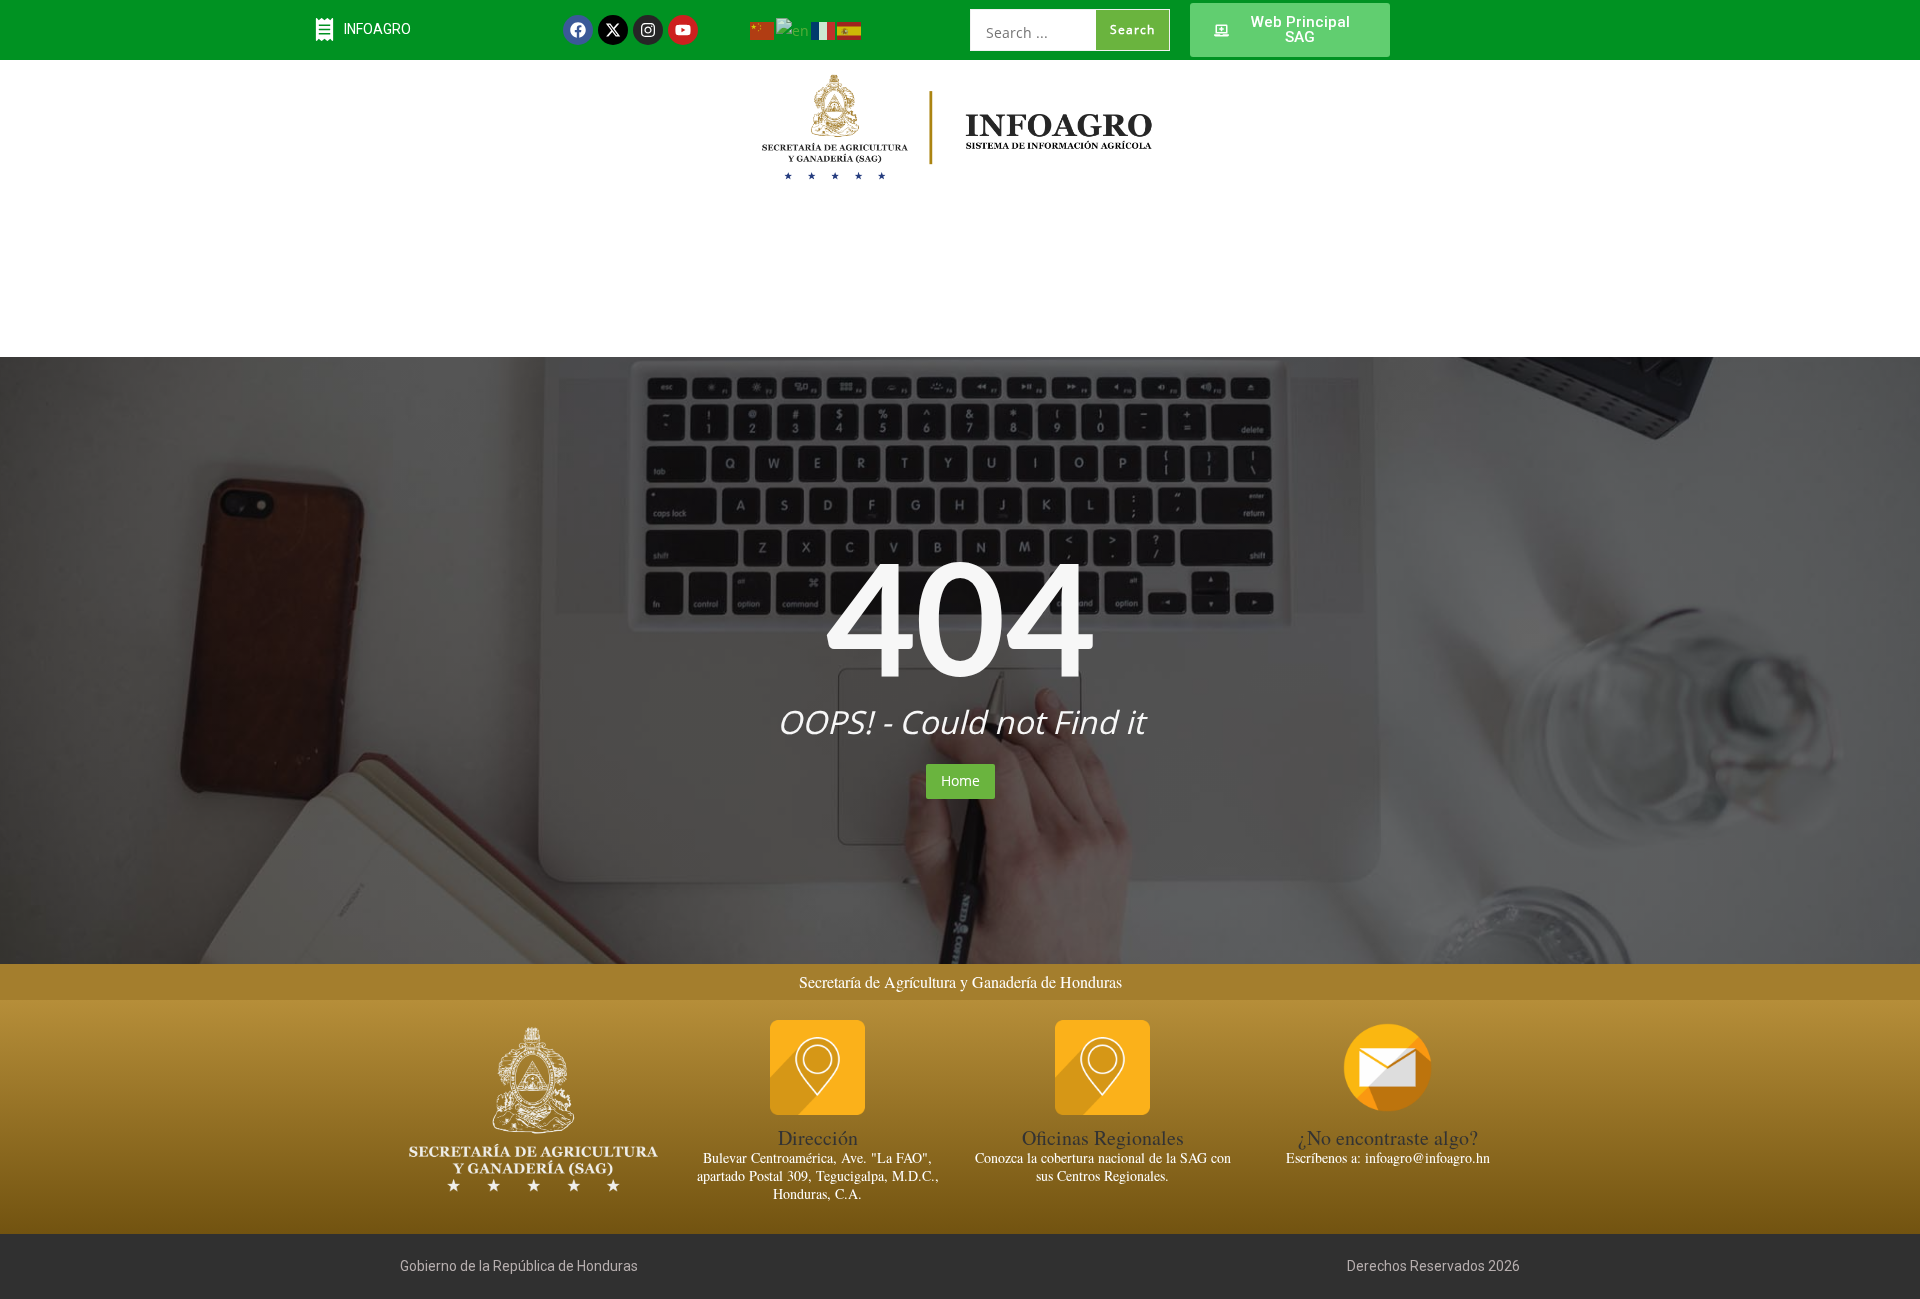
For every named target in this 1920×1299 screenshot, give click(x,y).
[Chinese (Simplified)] (763, 29)
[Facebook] (578, 30)
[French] (824, 29)
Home (960, 780)
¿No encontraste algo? (1388, 1137)
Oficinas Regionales (1103, 1137)
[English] (793, 29)
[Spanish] (850, 29)
